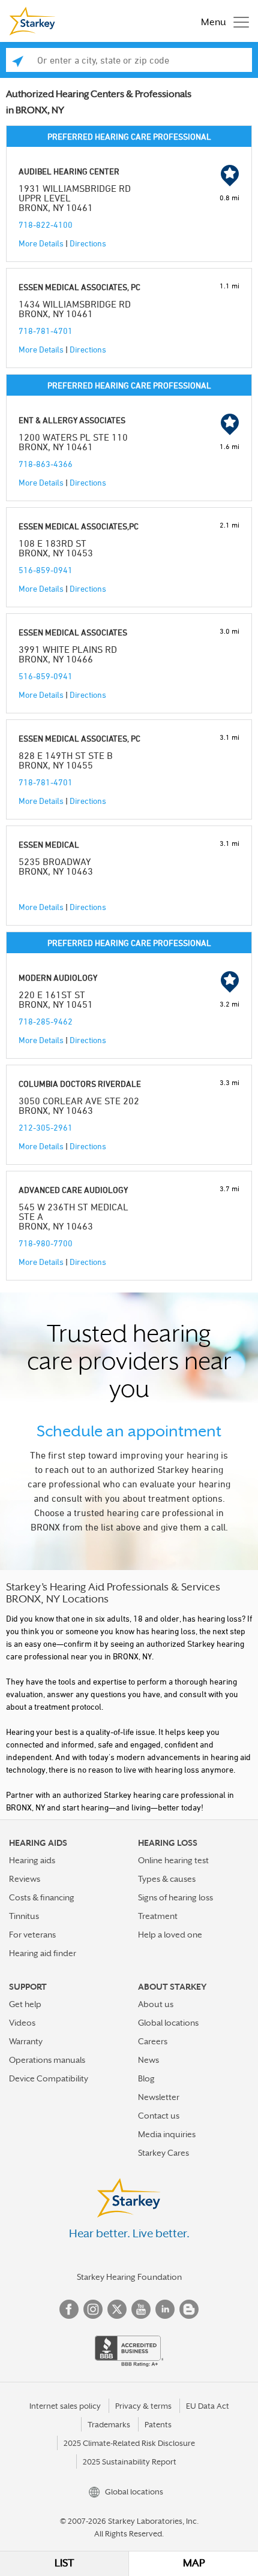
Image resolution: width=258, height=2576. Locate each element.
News (148, 2060)
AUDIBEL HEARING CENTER (69, 171)
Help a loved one (170, 1935)
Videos (22, 2023)
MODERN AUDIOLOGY (58, 977)
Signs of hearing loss (175, 1897)
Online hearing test (173, 1860)
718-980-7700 (46, 1243)
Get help (25, 2004)
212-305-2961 (46, 1127)
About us (156, 2004)
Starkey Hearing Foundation (129, 2277)
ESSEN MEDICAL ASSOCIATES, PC (79, 287)
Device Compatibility (49, 2078)
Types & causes (167, 1879)
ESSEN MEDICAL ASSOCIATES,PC (79, 526)
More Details (41, 243)
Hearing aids (32, 1860)
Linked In (165, 2309)
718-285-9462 (46, 1021)
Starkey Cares (163, 2153)
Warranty (26, 2041)
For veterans (32, 1935)
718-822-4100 (46, 225)
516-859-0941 (46, 570)
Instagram (93, 2309)
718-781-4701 (46, 331)
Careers (153, 2041)
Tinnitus (24, 1916)
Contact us (159, 2116)
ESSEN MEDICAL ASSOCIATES (73, 632)
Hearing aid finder (43, 1953)
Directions (88, 243)
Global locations (168, 2023)
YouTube (141, 2309)
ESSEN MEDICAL (49, 844)
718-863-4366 (46, 464)
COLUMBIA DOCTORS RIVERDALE (80, 1084)
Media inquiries (167, 2134)
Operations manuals (47, 2060)
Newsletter (159, 2097)
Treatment (158, 1916)
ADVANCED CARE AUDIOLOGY (73, 1190)
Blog (146, 2078)
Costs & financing (42, 1897)
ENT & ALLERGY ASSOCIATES (72, 420)
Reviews (25, 1879)
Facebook (69, 2309)
